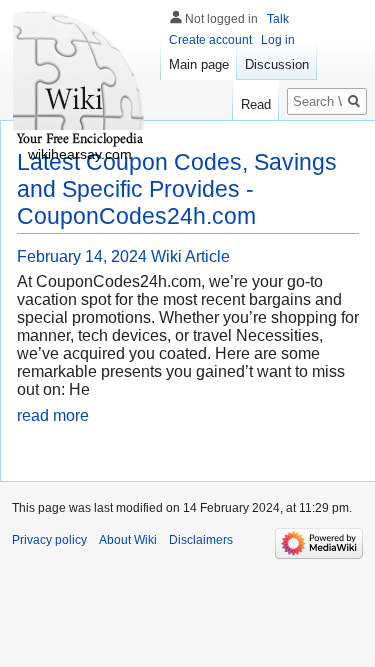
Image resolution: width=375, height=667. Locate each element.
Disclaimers (201, 540)
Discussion (277, 64)
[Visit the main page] (80, 80)
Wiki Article (190, 256)
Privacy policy (49, 540)
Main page (199, 64)
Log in (278, 40)
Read (256, 104)
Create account (210, 40)
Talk (278, 19)
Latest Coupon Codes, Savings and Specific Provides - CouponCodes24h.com (177, 189)
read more (53, 415)
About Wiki (128, 540)
